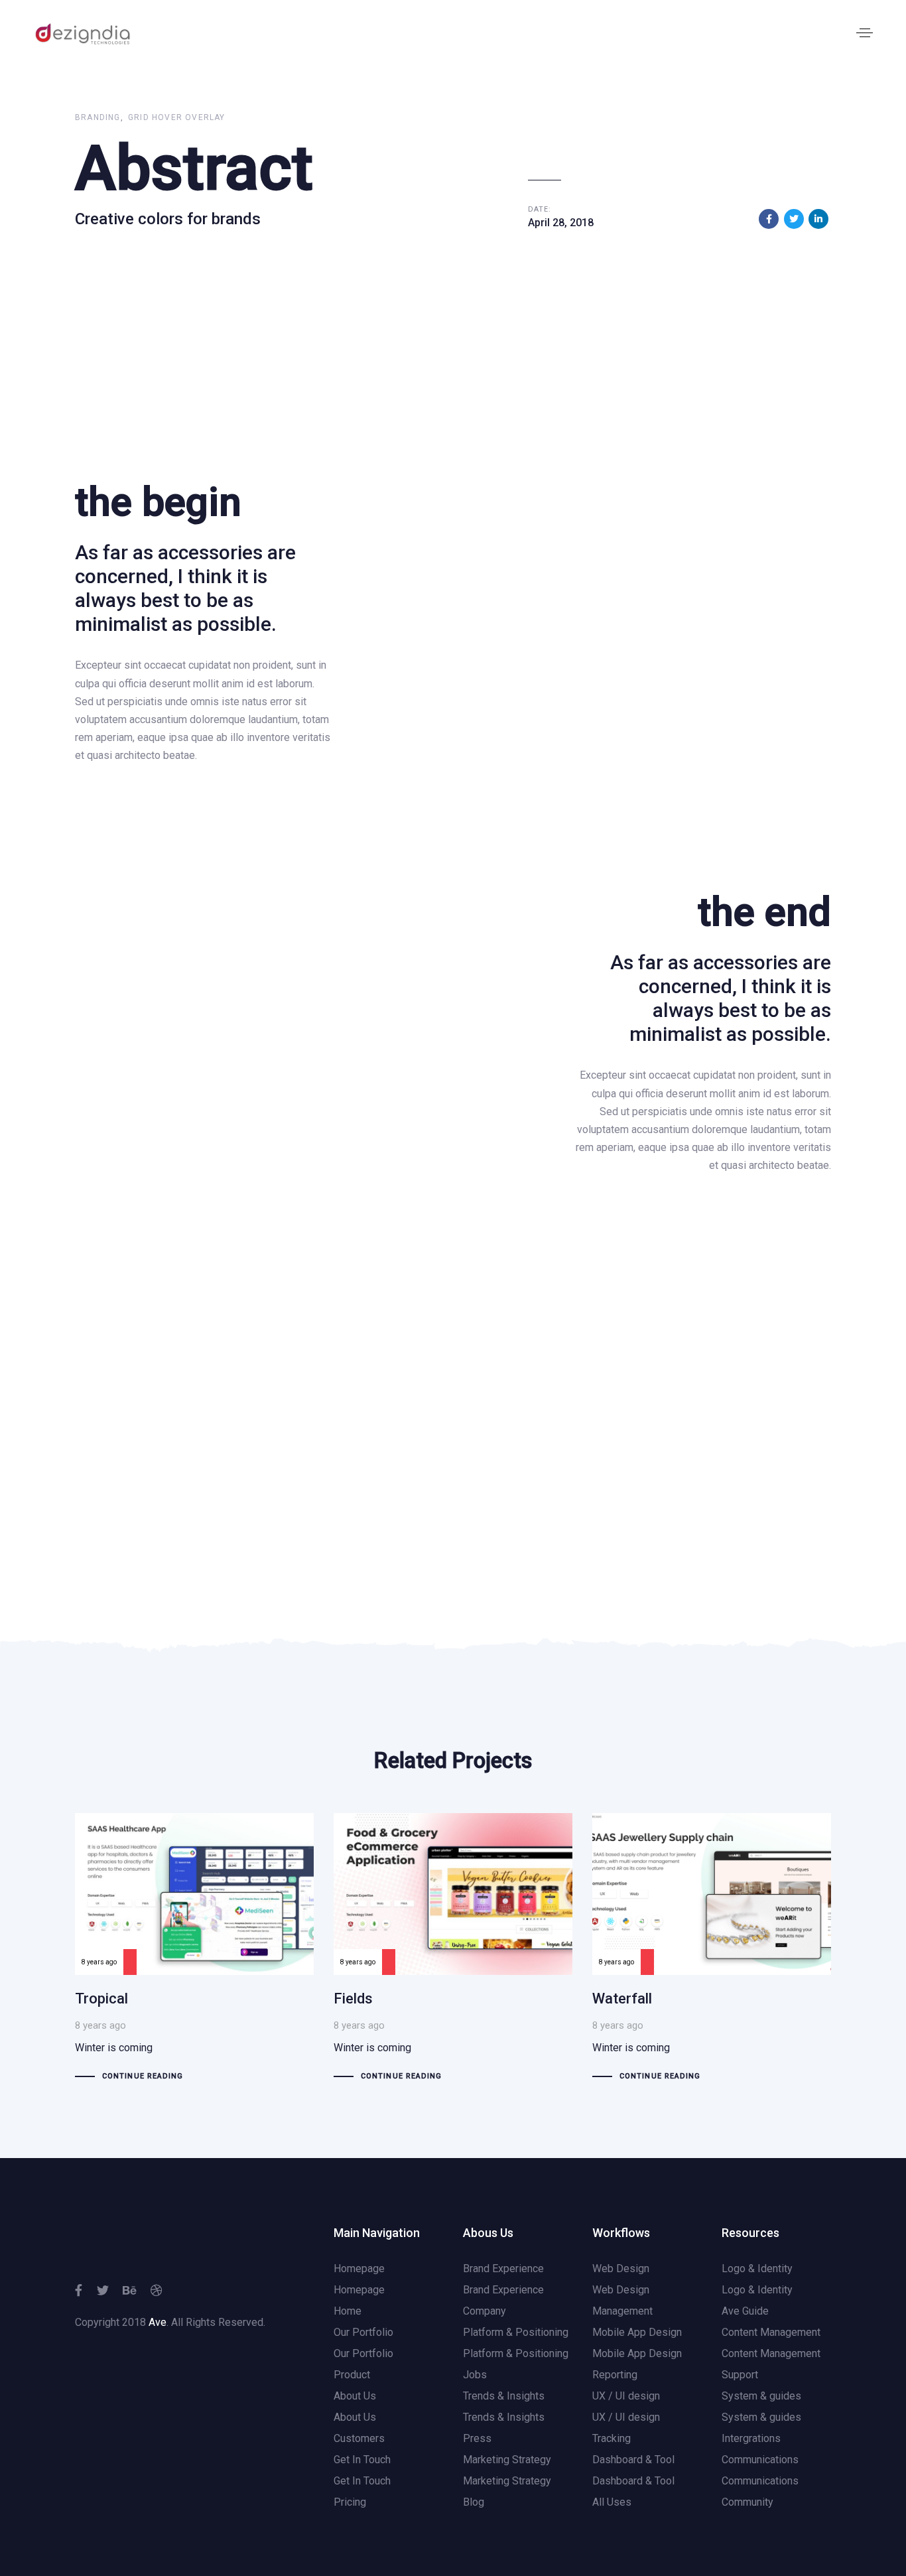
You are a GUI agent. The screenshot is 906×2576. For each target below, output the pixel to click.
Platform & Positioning (516, 2332)
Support (740, 2375)
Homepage (359, 2269)
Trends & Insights (504, 2396)
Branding (98, 117)
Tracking (612, 2438)
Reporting (615, 2375)
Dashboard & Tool (633, 2460)
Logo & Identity (757, 2269)
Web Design (621, 2269)
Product (352, 2375)
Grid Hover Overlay (177, 117)
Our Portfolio (363, 2332)
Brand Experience (503, 2269)
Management (622, 2311)
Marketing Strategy (507, 2460)
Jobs (475, 2375)
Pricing (350, 2502)
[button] (865, 33)
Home (348, 2311)
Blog (474, 2502)
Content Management (771, 2332)
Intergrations (751, 2438)
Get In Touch (362, 2460)
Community (747, 2502)
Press (477, 2438)
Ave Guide (745, 2311)
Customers (359, 2438)
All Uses (612, 2502)
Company (485, 2311)
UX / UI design (626, 2396)
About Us (355, 2396)
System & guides (761, 2396)
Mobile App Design (637, 2332)
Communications (760, 2460)
